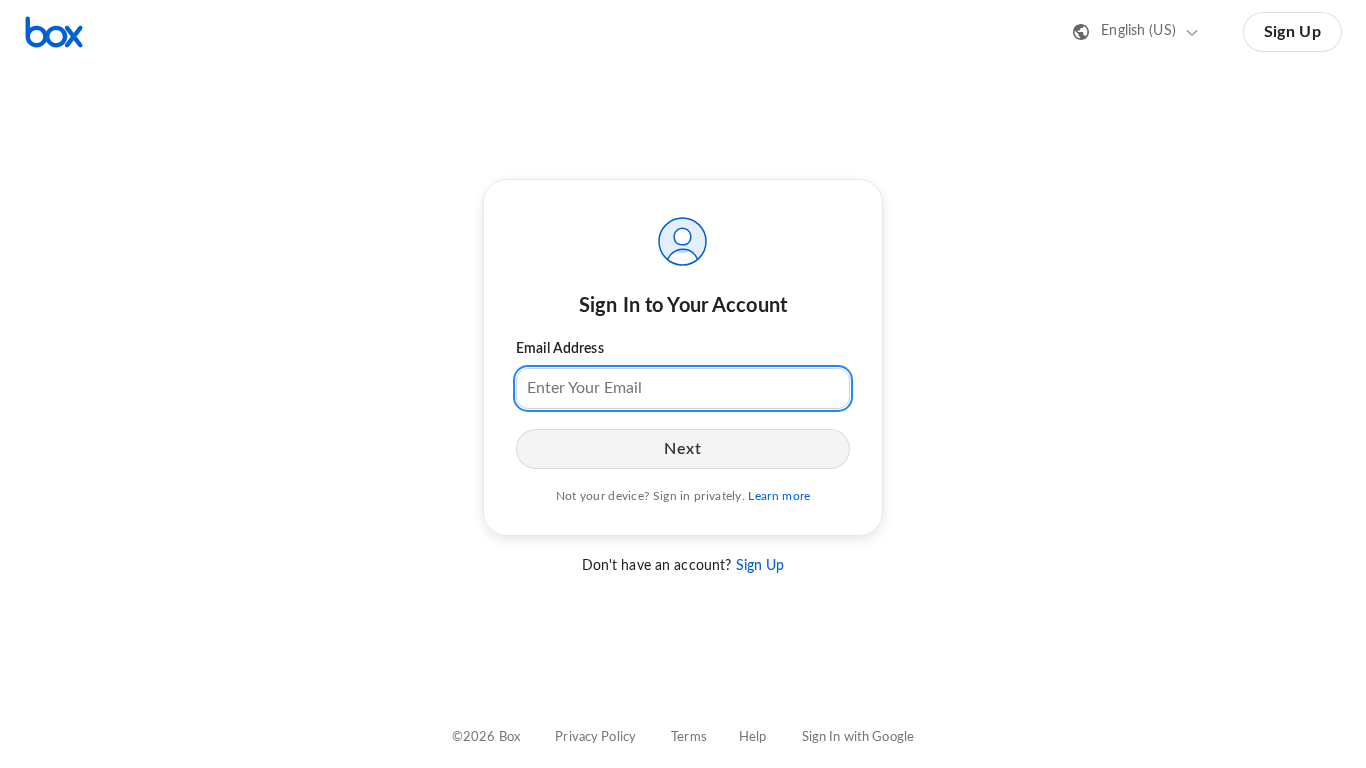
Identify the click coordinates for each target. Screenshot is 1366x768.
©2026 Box (486, 737)
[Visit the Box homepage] (54, 32)
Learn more (779, 496)
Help (753, 737)
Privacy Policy (595, 737)
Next (682, 449)
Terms (689, 737)
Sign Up (1292, 32)
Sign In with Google (858, 737)
